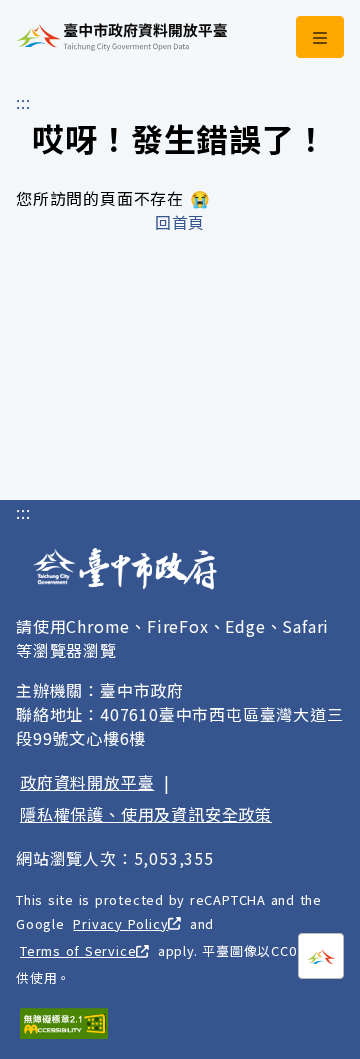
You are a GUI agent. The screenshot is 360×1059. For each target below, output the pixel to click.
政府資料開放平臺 (87, 782)
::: (23, 102)
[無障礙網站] (64, 1023)
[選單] (320, 37)
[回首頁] (121, 37)
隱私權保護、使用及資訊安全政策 (146, 814)
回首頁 (180, 222)
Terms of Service (78, 950)
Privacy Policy (120, 923)
